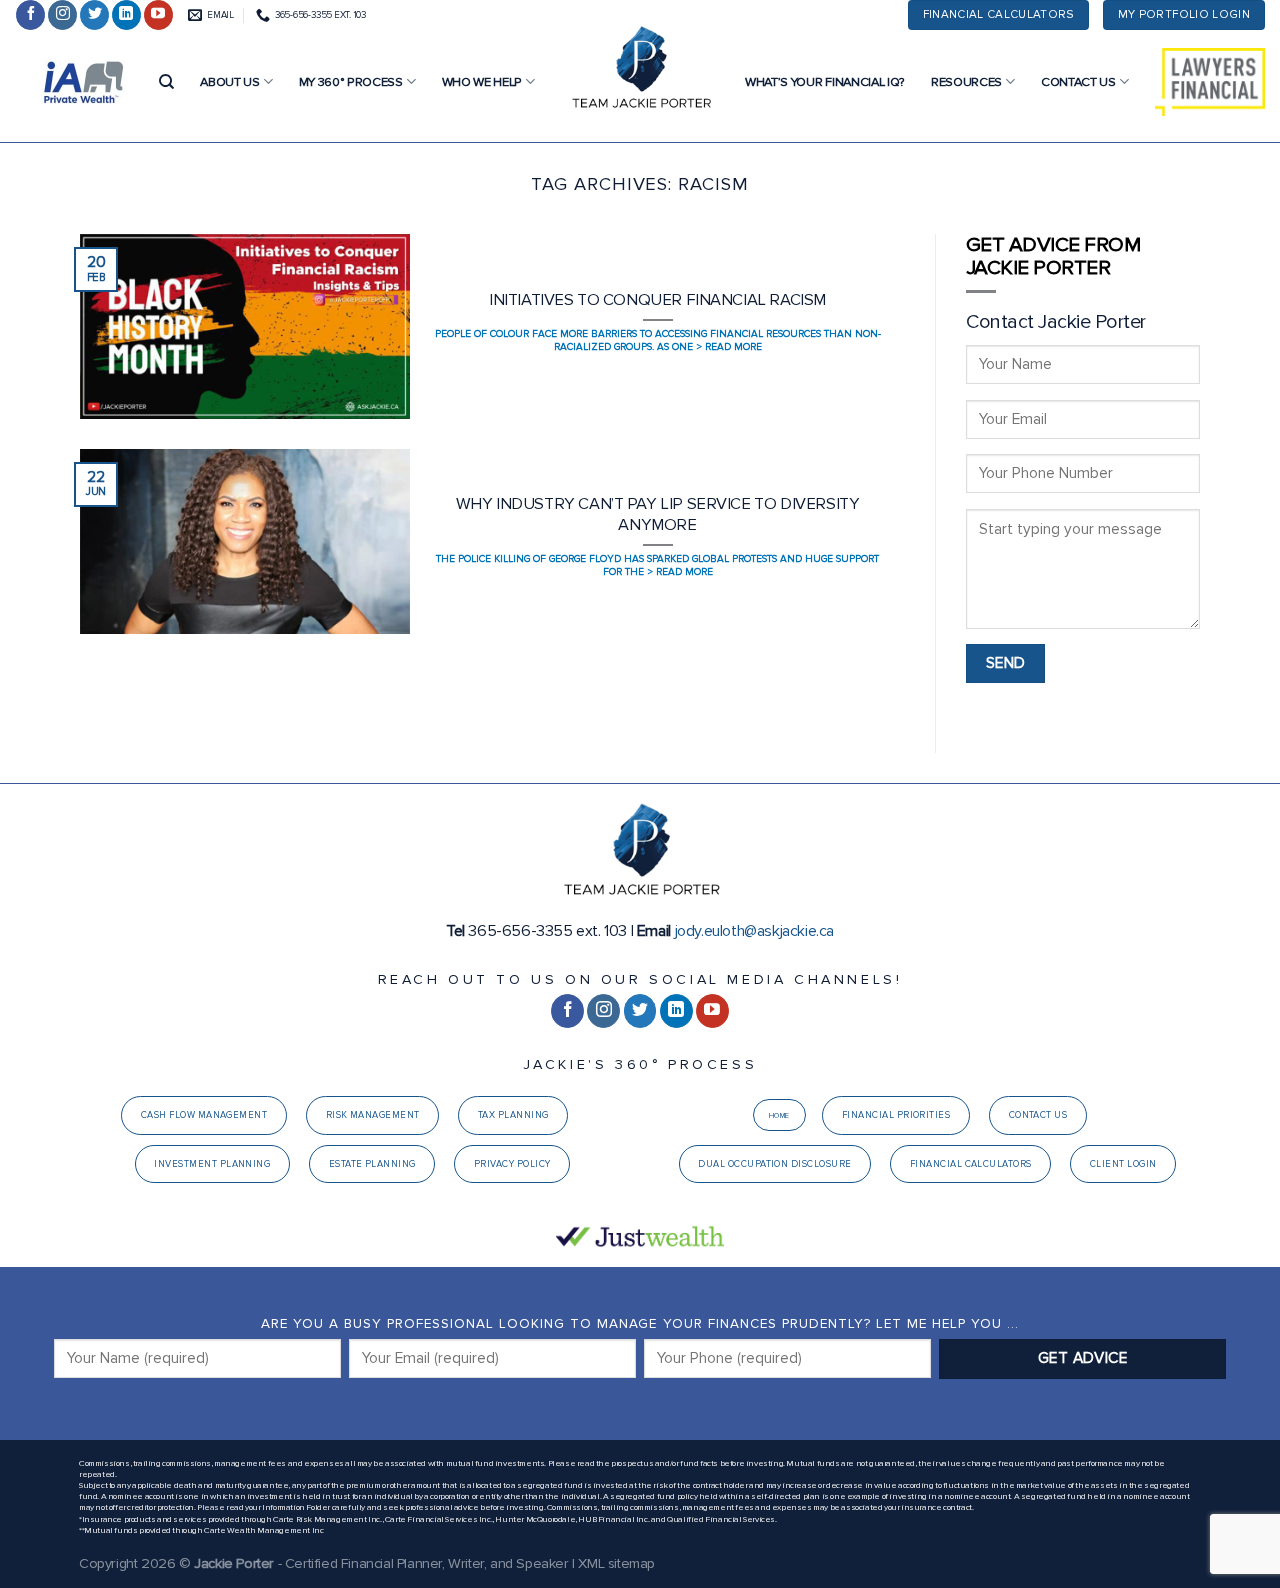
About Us (229, 82)
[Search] (166, 82)
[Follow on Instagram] (62, 15)
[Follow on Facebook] (30, 15)
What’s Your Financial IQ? (825, 82)
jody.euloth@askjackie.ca (754, 931)
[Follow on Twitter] (94, 15)
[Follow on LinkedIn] (126, 15)
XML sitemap (616, 1563)
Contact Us (1078, 82)
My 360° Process (351, 82)
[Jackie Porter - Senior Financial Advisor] (640, 70)
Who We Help (482, 82)
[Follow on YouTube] (158, 15)
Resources (966, 82)
